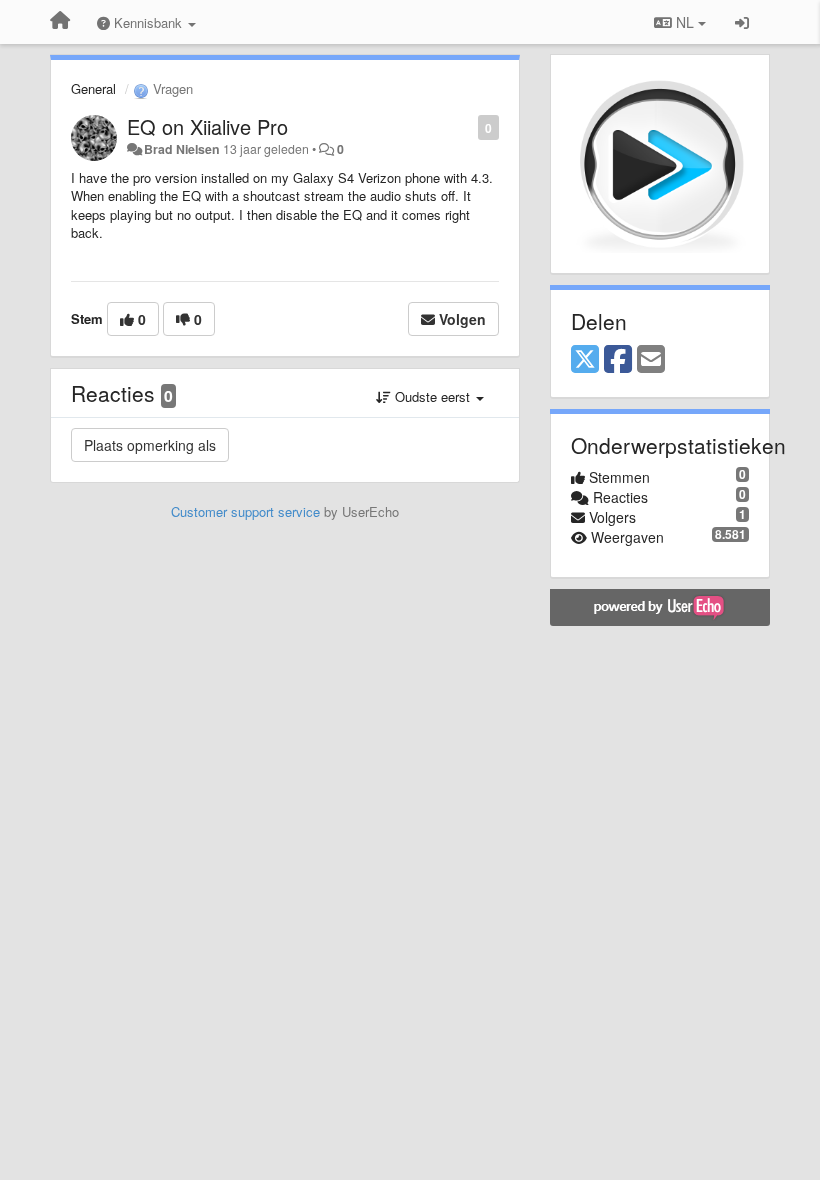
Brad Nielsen (182, 149)
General (93, 88)
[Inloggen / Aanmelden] (742, 22)
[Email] (651, 360)
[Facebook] (618, 360)
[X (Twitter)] (585, 360)
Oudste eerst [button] (432, 396)
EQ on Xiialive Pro (207, 126)
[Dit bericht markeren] (467, 126)
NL (685, 22)
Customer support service (245, 511)
